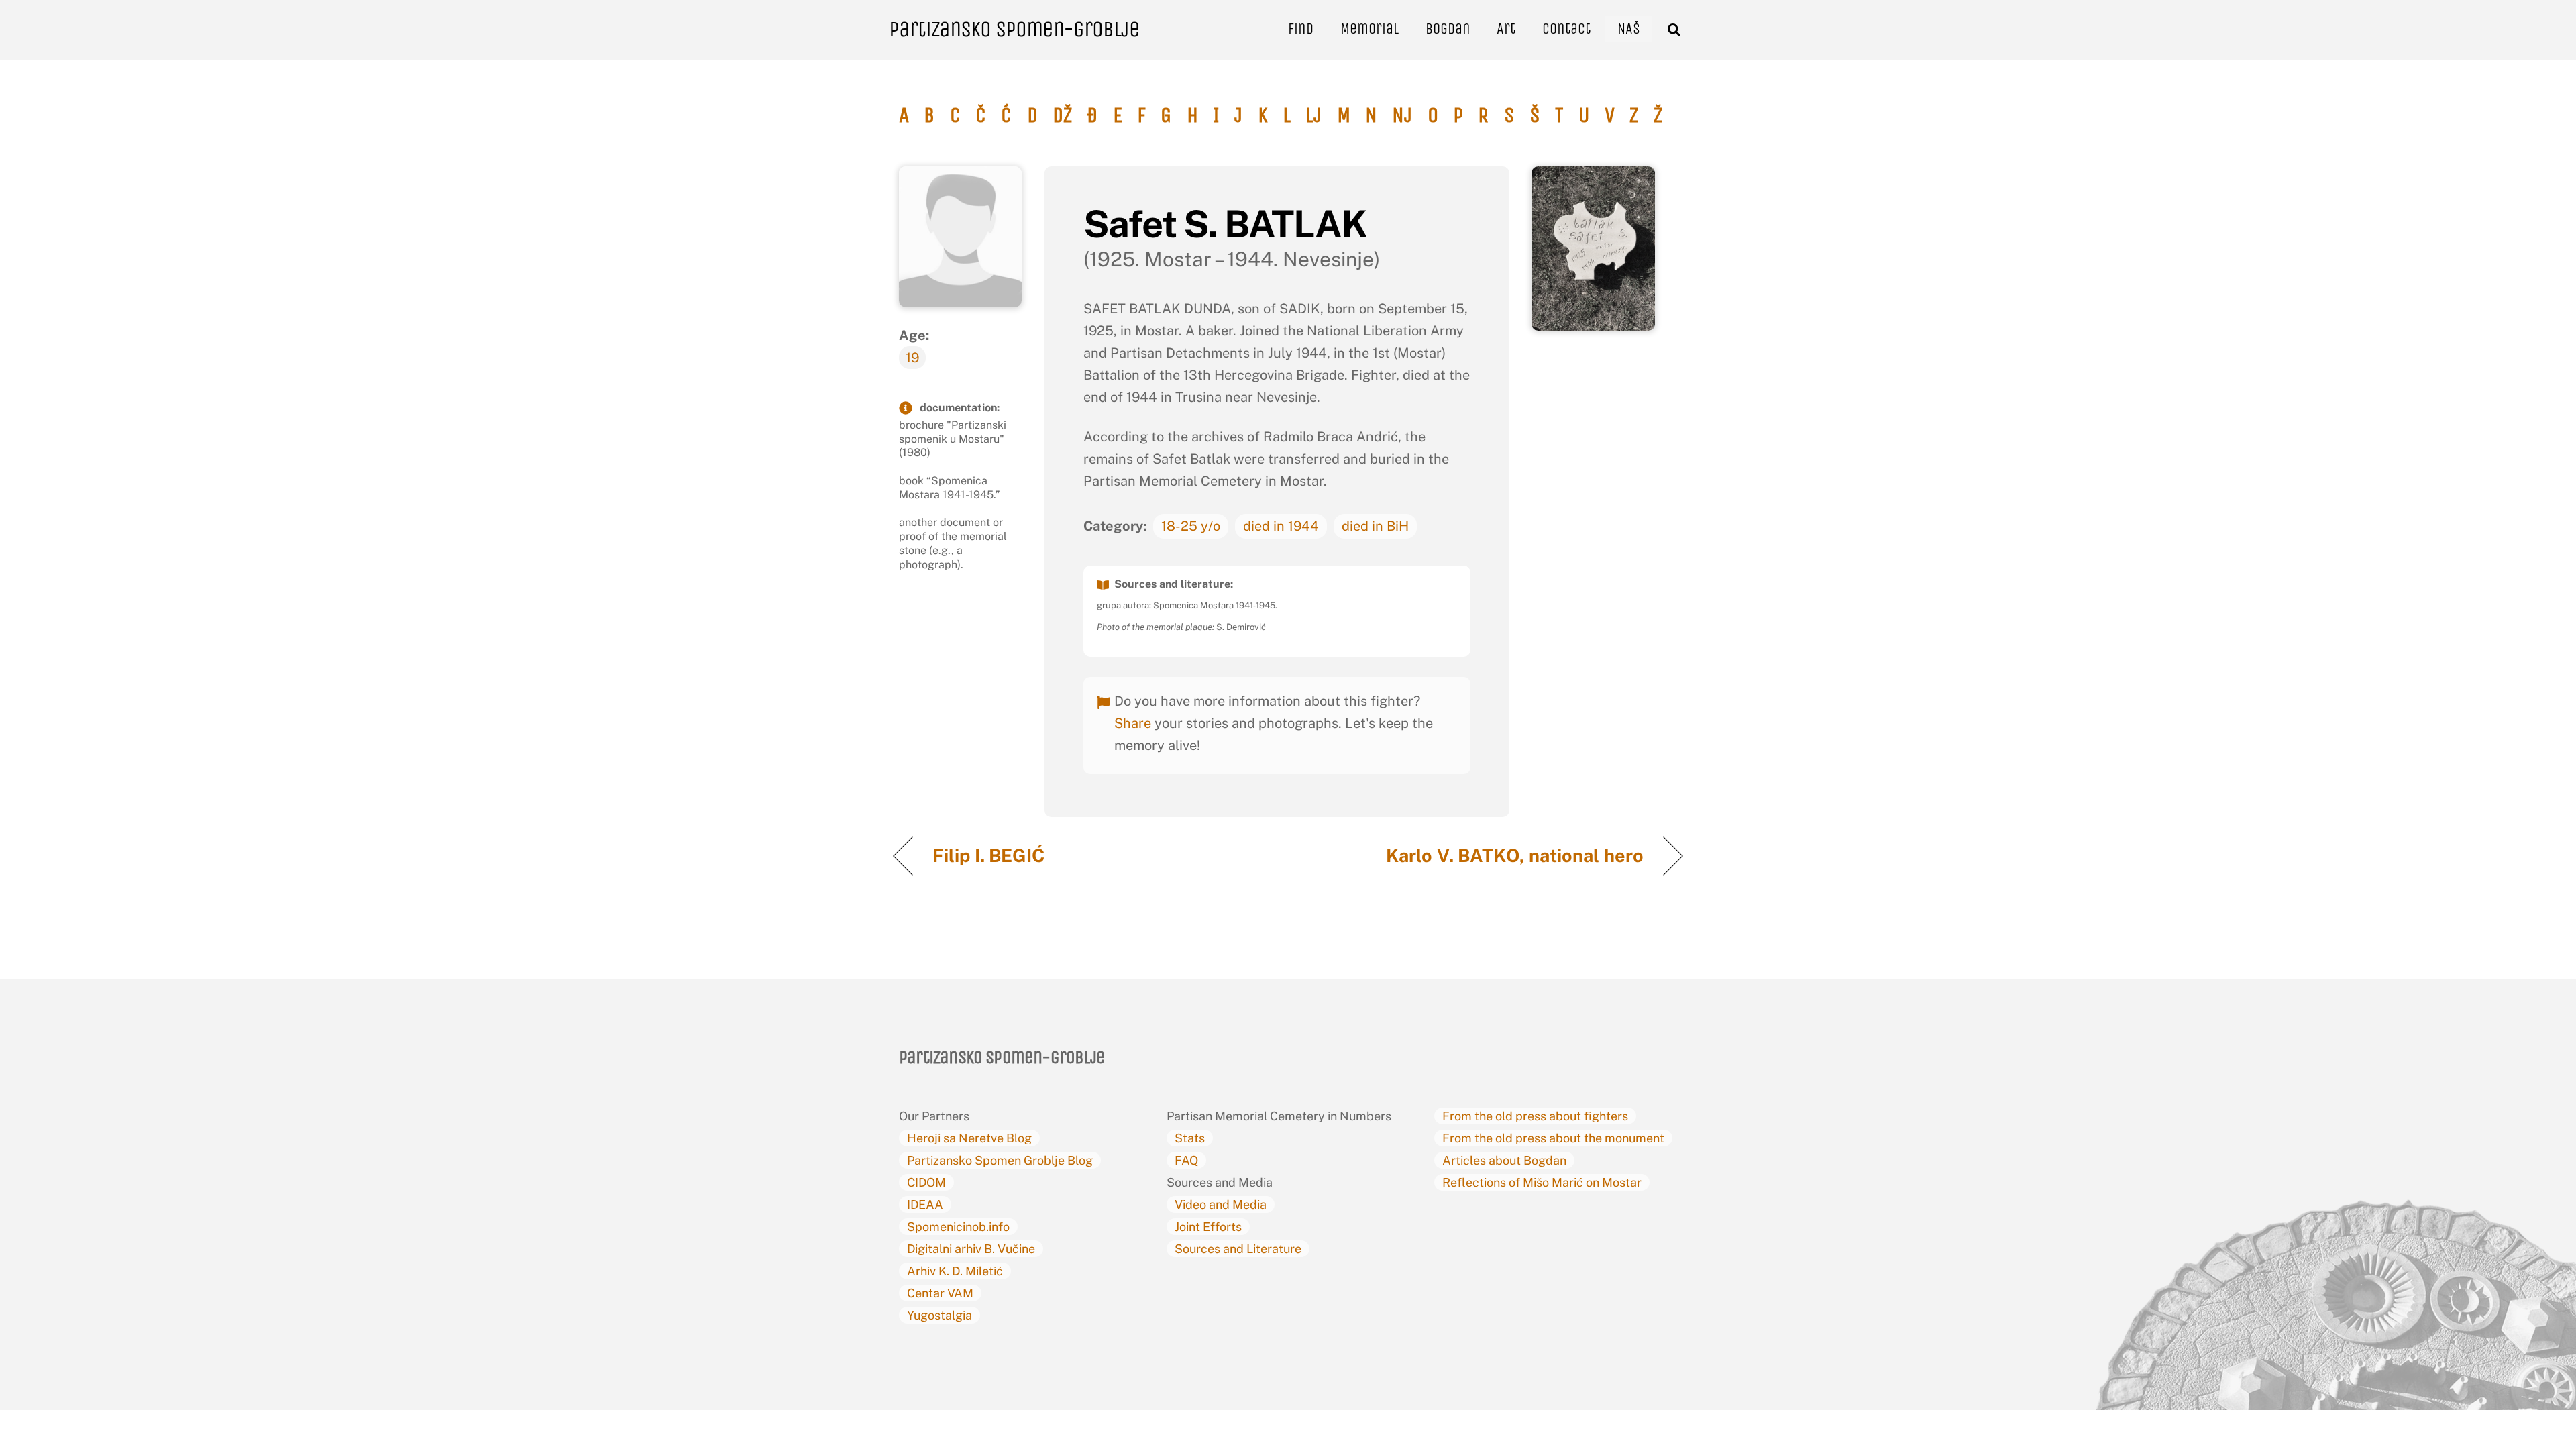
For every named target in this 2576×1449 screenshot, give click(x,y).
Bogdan (1448, 29)
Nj (1402, 115)
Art (1506, 29)
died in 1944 (1281, 526)
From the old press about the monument (1553, 1138)
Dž (1062, 115)
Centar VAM (940, 1293)
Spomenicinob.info (958, 1227)
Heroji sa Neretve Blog (969, 1138)
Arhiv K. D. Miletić (955, 1271)
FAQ (1186, 1160)
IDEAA (925, 1204)
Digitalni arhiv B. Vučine (971, 1249)
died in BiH (1375, 526)
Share (1133, 723)
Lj (1313, 115)
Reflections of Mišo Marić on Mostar (1542, 1182)
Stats (1190, 1138)
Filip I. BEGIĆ (991, 855)
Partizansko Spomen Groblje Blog (1000, 1160)
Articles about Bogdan (1504, 1160)
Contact (1566, 29)
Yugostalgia (940, 1315)
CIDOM (926, 1182)
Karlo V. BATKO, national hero (1515, 855)
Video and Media (1221, 1204)
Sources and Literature (1238, 1249)
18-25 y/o (1191, 526)
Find (1301, 29)
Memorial (1370, 29)
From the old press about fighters (1535, 1116)
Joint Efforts (1208, 1227)
